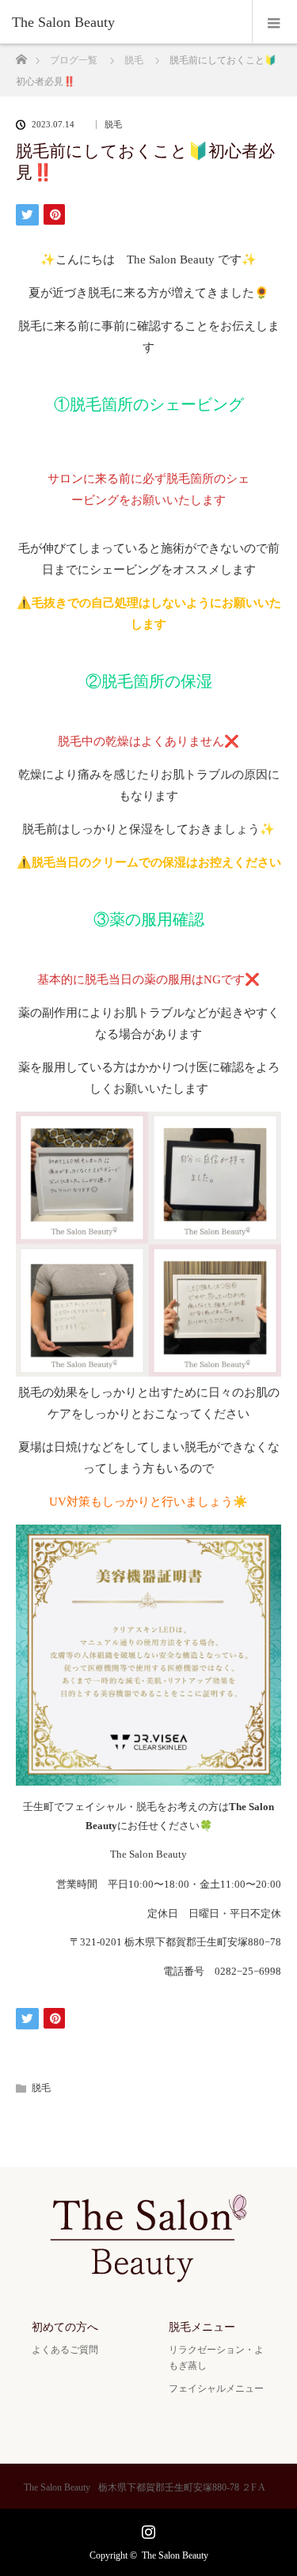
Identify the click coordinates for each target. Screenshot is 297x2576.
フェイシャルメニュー (216, 2388)
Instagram (147, 2529)
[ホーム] (21, 55)
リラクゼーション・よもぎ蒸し (216, 2357)
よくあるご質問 (65, 2350)
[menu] (274, 22)
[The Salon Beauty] (125, 22)
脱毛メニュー (202, 2327)
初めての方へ (65, 2327)
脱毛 (113, 125)
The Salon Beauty (175, 2555)
